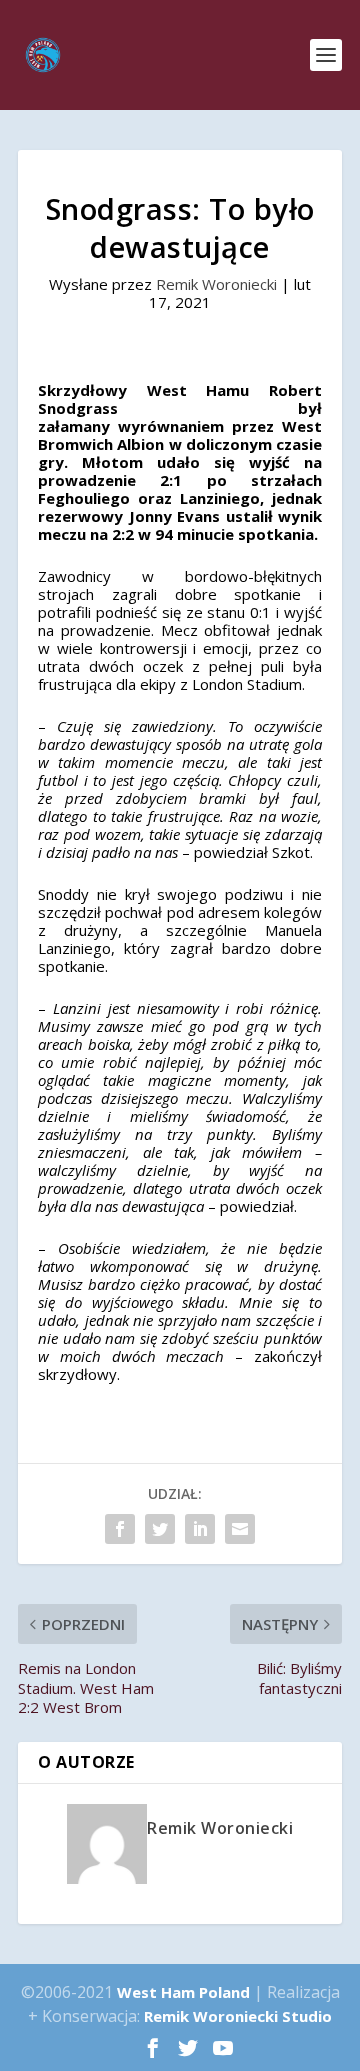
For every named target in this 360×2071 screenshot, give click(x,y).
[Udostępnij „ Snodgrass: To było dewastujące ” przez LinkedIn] (200, 1529)
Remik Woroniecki (216, 284)
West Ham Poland (183, 1992)
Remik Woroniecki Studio (238, 2016)
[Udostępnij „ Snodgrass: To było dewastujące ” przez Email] (240, 1529)
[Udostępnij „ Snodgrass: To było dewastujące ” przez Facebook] (120, 1529)
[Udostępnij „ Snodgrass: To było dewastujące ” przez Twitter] (160, 1529)
